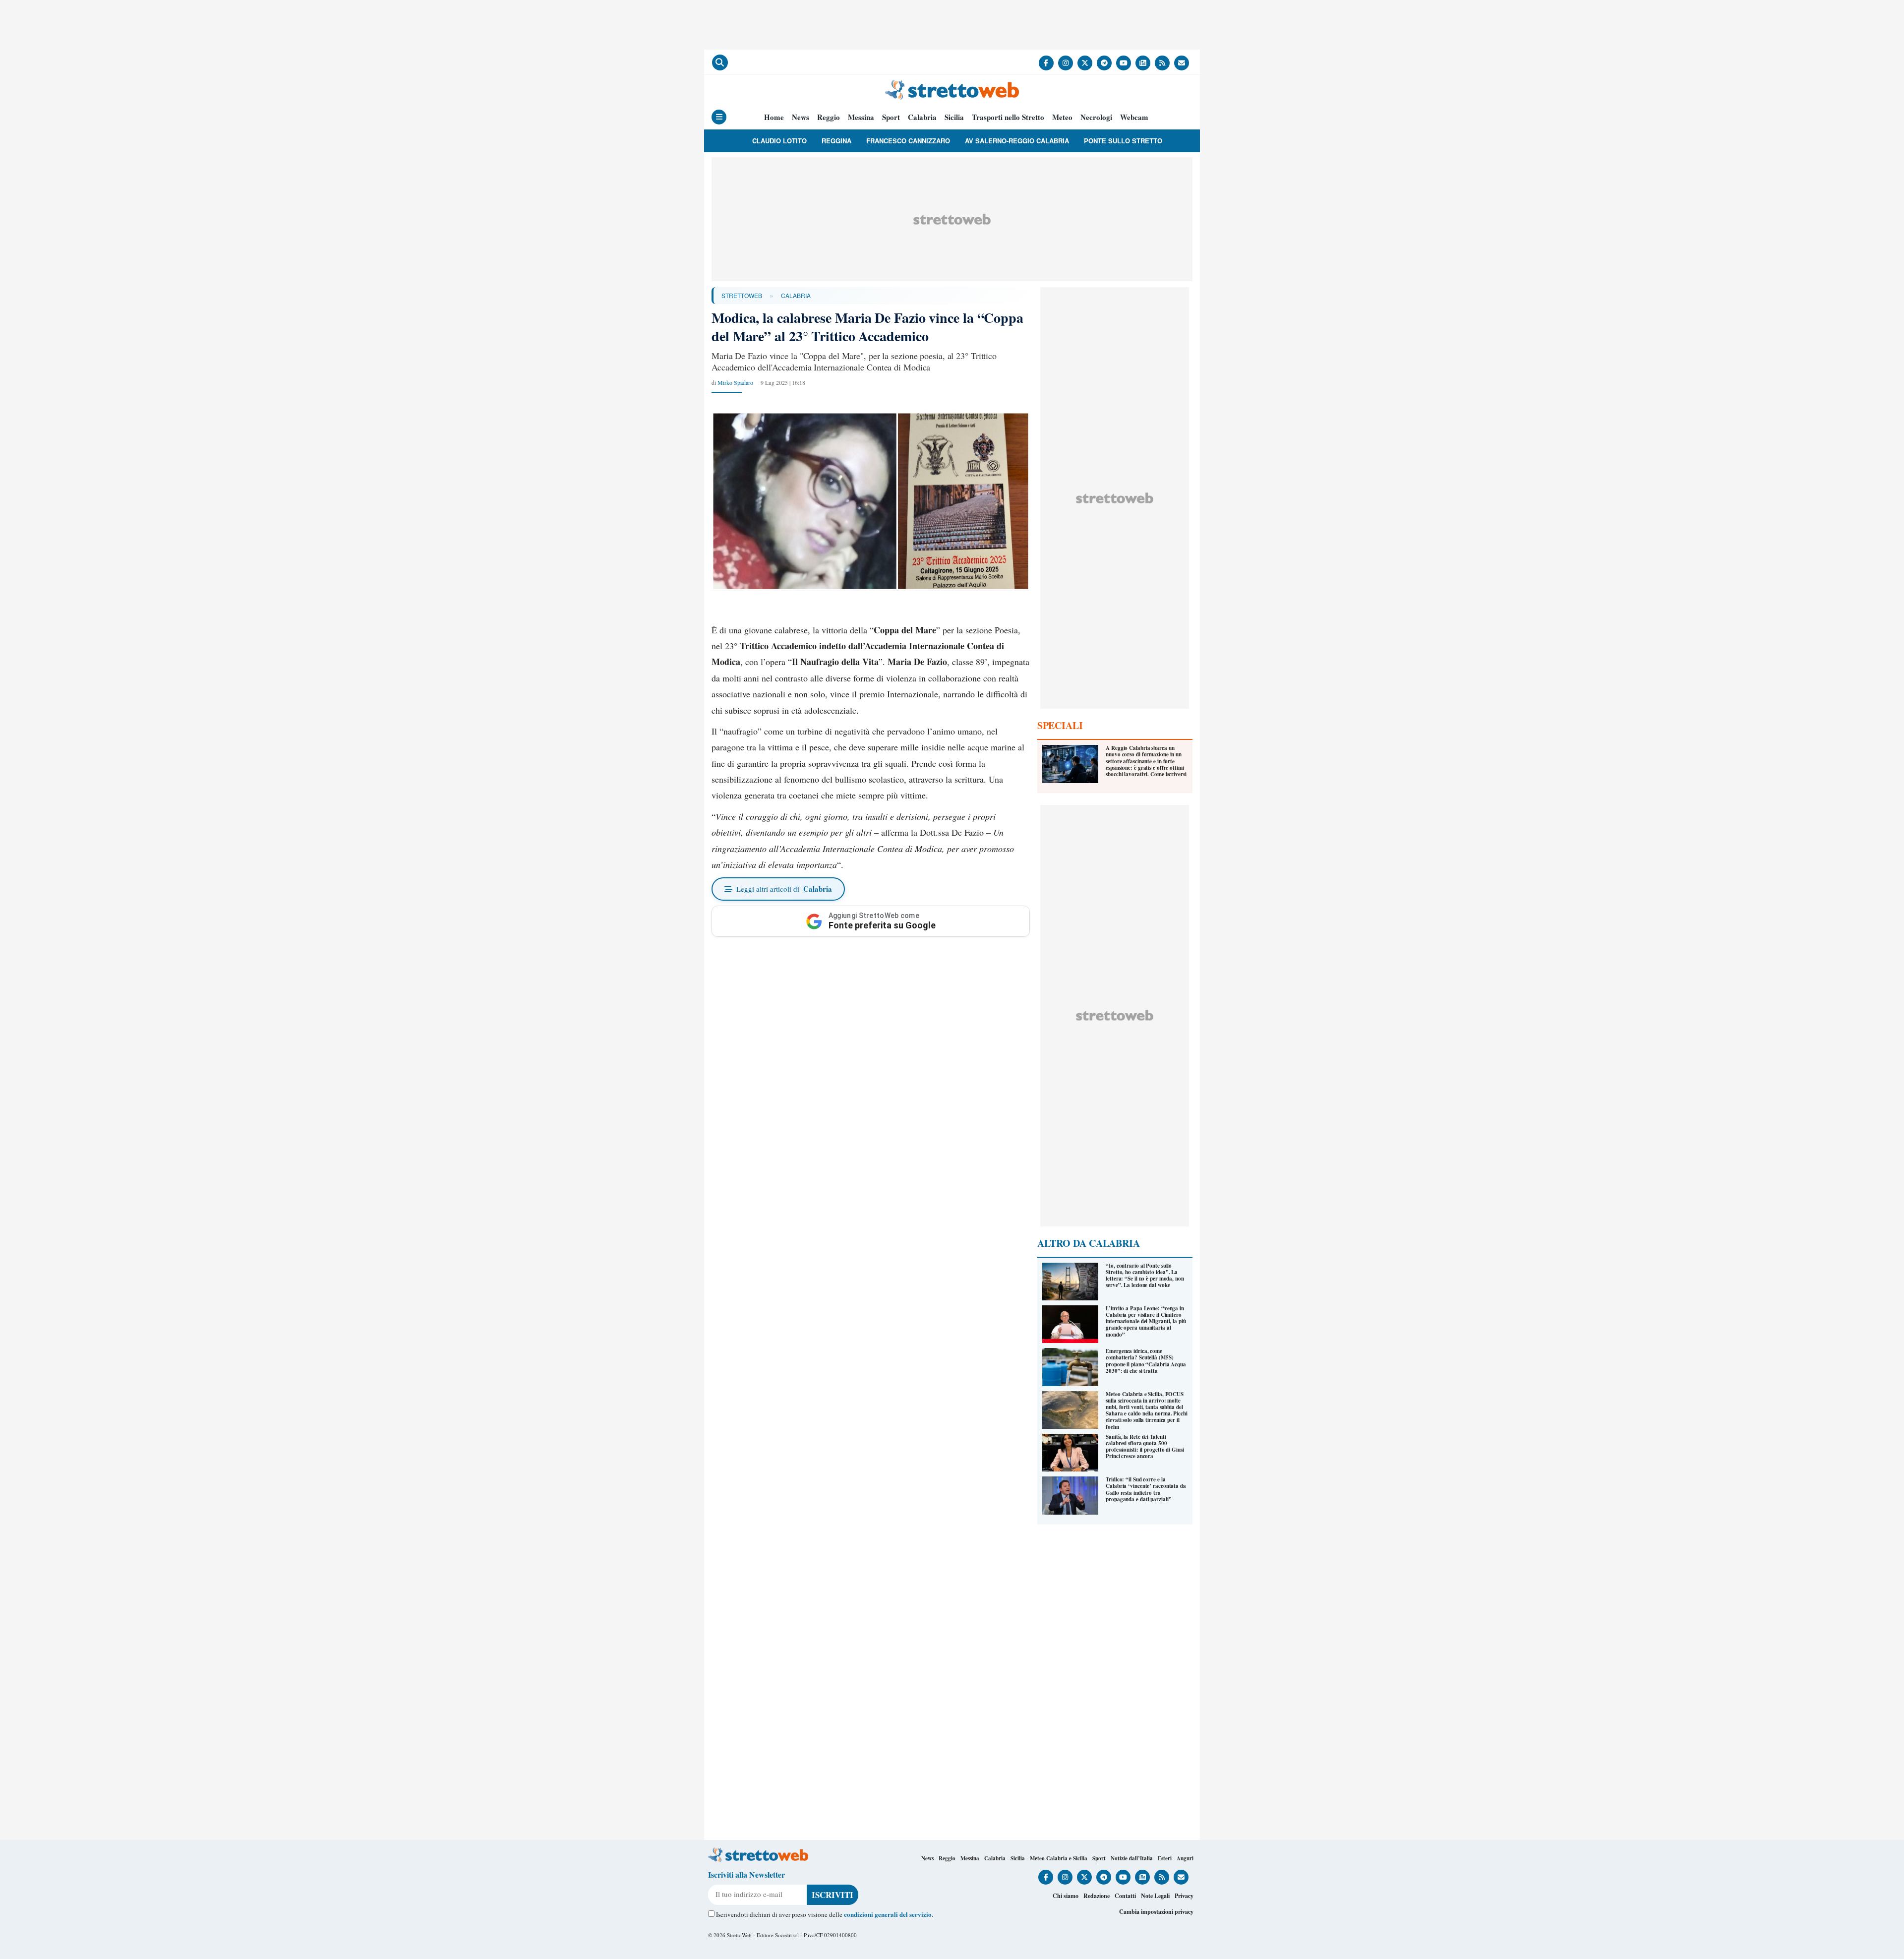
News (801, 117)
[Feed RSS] (1162, 63)
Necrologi (1096, 117)
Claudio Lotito (779, 141)
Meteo (1062, 117)
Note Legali (1155, 1896)
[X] (1085, 63)
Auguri (1185, 1858)
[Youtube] (1124, 63)
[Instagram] (1066, 63)
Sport (891, 117)
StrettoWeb (742, 295)
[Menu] (719, 117)
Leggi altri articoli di (784, 889)
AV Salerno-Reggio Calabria (1017, 141)
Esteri (1165, 1858)
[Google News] (1143, 63)
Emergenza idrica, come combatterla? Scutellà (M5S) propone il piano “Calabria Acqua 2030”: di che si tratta (1146, 1361)
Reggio (829, 117)
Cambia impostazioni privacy (1156, 1912)
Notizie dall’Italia (1132, 1858)
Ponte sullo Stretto (1123, 141)
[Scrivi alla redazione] (1182, 63)
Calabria (922, 117)
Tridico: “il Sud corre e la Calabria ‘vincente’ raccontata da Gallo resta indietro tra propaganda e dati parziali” (1146, 1489)
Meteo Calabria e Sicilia (1059, 1858)
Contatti (1125, 1896)
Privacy (1184, 1896)
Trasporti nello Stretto (1008, 117)
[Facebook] (1046, 63)
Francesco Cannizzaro (908, 141)
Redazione (1097, 1896)
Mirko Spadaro (735, 382)
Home (774, 117)
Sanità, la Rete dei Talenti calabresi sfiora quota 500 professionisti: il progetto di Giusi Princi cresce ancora (1145, 1447)
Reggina (836, 141)
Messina (861, 117)
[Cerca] (720, 62)
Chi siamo (1066, 1896)
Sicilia (954, 117)
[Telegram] (1104, 63)
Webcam (1134, 117)
